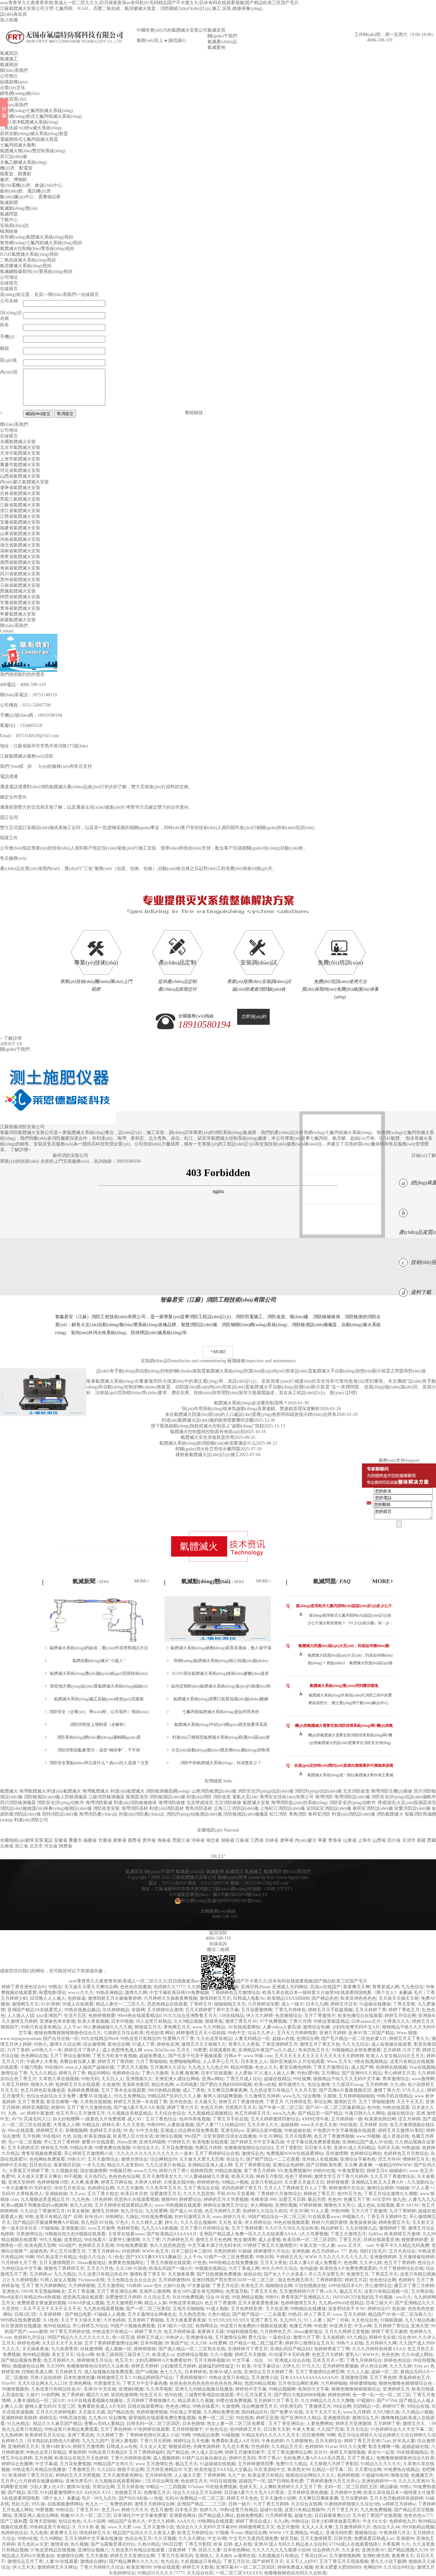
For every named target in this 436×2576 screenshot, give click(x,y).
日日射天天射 (318, 2148)
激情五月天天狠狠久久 (204, 2044)
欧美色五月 (252, 2286)
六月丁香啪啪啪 (151, 2062)
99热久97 (76, 2159)
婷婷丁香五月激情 (389, 2332)
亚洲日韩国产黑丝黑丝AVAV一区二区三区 (234, 2280)
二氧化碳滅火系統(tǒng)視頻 (28, 260)
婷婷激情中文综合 (347, 2188)
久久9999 (55, 2366)
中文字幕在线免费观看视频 (313, 2142)
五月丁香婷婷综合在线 (217, 2153)
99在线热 (348, 2125)
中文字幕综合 (267, 2366)
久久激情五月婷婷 (19, 2021)
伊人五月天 (24, 2567)
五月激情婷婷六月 (353, 2527)
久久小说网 (94, 2521)
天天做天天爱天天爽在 (39, 2176)
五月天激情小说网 (278, 2498)
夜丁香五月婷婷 (259, 2171)
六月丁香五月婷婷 (271, 2504)
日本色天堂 (186, 2510)
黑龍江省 (181, 1840)
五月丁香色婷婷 (116, 2429)
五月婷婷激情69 (174, 2280)
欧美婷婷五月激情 (402, 2234)
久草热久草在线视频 (59, 2079)
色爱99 (8, 2176)
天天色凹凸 (95, 2176)
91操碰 (245, 2251)
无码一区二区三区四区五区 (351, 2487)
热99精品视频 (36, 2355)
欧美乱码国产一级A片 (171, 2268)
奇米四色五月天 (314, 2050)
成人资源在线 (396, 2136)
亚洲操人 (204, 2556)
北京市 (36, 1846)
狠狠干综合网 (131, 2470)
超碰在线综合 (401, 2113)
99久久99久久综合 (280, 2268)
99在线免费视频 (157, 2217)
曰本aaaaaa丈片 (366, 2021)
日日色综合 (40, 2165)
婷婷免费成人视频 (295, 2567)
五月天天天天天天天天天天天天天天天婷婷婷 (319, 2056)
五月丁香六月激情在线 (89, 2108)
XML (271, 1889)
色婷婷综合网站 (366, 2153)
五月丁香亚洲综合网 (117, 2291)
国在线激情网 (94, 2171)
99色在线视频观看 (291, 2222)
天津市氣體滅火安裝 (20, 453)
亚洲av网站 (213, 2079)
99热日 (295, 2314)
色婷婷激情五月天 (298, 2303)
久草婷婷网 (51, 2314)
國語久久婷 (97, 2395)
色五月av (110, 2510)
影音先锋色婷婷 (295, 2067)
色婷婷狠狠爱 (102, 2016)
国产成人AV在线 (186, 2211)
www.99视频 (368, 2136)
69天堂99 (381, 2199)
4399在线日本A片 (345, 2286)
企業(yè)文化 (13, 88)
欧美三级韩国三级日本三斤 (123, 2355)
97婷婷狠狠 (311, 2205)
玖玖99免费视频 (188, 2297)
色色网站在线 (34, 2056)
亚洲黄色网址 (183, 2516)
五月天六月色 (100, 2268)
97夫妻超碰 (199, 2286)
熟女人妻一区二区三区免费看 (237, 2424)
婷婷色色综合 (397, 2360)
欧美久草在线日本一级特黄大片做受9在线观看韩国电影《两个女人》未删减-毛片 (343, 1993)
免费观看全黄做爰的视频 (41, 2303)
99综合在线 (418, 2406)
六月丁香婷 (18, 2050)
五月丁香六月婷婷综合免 (205, 2228)
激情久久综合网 (65, 2044)
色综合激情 (319, 2085)
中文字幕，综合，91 (252, 2360)
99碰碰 (402, 2188)
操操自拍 (252, 2274)
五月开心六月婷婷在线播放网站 (32, 2481)
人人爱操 (243, 2073)
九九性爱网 (156, 2211)
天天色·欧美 (230, 2222)
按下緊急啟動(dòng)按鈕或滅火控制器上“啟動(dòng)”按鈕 (207, 1426)
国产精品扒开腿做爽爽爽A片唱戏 (46, 2222)
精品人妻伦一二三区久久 (120, 2004)
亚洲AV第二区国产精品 (371, 2033)
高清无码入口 (37, 2119)
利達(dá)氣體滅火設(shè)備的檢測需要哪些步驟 (208, 1420)
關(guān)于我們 (222, 36)
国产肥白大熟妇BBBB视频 (226, 2085)
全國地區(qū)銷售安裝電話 (26, 1840)
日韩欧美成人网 (37, 2372)
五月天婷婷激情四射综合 (275, 2119)
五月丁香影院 (289, 2148)
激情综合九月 (365, 2418)
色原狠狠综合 (289, 2016)
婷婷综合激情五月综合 (226, 2205)
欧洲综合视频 (169, 2136)
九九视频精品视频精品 (210, 2113)
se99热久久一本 (47, 2050)
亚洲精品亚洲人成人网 (210, 2165)
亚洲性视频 (286, 2205)
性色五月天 (151, 2395)
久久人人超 (358, 2372)
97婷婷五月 (179, 2142)
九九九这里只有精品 (165, 2165)
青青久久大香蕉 (244, 2044)
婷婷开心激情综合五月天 (310, 2343)
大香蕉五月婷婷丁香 (29, 2171)
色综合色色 (70, 2521)
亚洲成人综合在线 (292, 2360)
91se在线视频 (422, 2067)
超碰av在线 (283, 2039)
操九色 (399, 2199)
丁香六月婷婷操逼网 (131, 2458)
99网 (30, 2257)
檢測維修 (9, 231)
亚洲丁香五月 (264, 2320)
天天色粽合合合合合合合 (132, 2280)
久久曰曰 (106, 2470)
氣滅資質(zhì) (13, 99)
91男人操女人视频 (58, 2280)
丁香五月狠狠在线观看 (169, 2263)
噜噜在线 (400, 2475)
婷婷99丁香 (394, 2406)
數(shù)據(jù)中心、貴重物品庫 (30, 197)
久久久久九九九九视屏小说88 (281, 2550)
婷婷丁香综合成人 (253, 2521)
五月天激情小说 (158, 2527)
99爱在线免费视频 (234, 2401)
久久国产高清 (330, 2429)
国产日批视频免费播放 (219, 2274)
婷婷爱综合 (190, 2199)
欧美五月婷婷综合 (195, 2533)
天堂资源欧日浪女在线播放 (230, 2136)
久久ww (77, 2194)
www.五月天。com (355, 2245)
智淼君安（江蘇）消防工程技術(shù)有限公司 (218, 1300)
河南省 (198, 1840)
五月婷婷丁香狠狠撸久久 (151, 2401)
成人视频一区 (118, 2349)
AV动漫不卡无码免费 (289, 2355)
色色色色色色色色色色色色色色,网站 (206, 2383)
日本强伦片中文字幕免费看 (140, 2516)
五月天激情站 (111, 2286)
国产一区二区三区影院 (148, 2309)
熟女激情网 (245, 2240)
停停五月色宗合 (70, 2188)
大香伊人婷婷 (148, 2182)
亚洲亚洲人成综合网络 (177, 2079)
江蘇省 (242, 1840)
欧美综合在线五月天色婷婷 (81, 2458)
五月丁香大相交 (103, 2194)
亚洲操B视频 (131, 2389)
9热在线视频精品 (371, 2062)
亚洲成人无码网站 (290, 1987)
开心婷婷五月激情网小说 (89, 2153)
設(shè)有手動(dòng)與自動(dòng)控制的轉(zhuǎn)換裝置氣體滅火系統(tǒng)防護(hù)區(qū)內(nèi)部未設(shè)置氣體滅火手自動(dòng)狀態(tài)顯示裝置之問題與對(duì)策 (261, 1371)
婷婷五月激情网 (88, 2447)
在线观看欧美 (222, 2050)
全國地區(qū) (210, 1830)
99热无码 (90, 2079)
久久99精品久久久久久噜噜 (327, 2401)
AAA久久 (186, 2521)
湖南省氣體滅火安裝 (20, 551)
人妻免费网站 (320, 2424)
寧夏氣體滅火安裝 (18, 614)
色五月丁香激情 (220, 2303)
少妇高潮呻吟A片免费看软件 (163, 2360)
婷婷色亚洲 (168, 2044)
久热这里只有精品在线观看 (139, 2550)
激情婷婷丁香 (392, 2228)
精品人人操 (155, 2303)
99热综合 (64, 2510)
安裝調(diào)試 (14, 226)
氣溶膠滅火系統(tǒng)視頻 (26, 266)
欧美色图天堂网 (40, 2245)
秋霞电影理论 (52, 1993)
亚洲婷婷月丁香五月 (248, 2349)
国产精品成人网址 (216, 2516)
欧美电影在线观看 (210, 2142)
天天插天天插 (92, 2412)
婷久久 (171, 2222)
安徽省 (61, 1840)
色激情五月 (357, 2274)
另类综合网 (103, 2487)
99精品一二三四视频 (166, 2487)
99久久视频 (50, 2240)
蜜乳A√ (353, 2355)
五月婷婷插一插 (347, 2119)
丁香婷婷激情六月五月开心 (333, 2481)
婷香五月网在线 (117, 2182)
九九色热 (81, 2199)
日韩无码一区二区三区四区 (153, 2424)
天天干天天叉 (410, 2102)
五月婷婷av (40, 2274)
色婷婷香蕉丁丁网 (332, 2349)
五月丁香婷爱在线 (252, 2165)
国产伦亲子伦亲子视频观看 (195, 2056)
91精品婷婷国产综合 (153, 2378)
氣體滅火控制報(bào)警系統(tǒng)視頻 (37, 249)
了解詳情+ (20, 1150)
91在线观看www (324, 2217)
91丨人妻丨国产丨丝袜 (327, 2320)
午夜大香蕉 (304, 2429)
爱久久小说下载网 (388, 2561)
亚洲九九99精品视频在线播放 (204, 2389)
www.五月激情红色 (154, 2464)
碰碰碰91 (398, 2171)
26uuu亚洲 (127, 2142)
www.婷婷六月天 (229, 2217)
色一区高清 (123, 2337)
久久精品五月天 (287, 2447)
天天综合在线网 (306, 2504)
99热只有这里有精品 (41, 2027)
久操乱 (132, 2217)
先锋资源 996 (263, 2199)
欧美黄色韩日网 (380, 2119)
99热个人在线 (350, 2343)
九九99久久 (291, 2320)
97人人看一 (423, 2188)
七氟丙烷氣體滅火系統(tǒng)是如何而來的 (221, 1712)
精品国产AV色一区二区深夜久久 (400, 2314)
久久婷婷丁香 (110, 2435)
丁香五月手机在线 (230, 2119)
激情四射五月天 (215, 1998)
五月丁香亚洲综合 (286, 2424)
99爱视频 (44, 2510)
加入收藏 (9, 20)
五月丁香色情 (383, 2378)
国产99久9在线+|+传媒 (141, 2498)
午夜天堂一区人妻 (317, 2245)
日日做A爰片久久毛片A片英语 (255, 2493)
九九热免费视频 (376, 2510)
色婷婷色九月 (402, 2521)
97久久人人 (414, 2090)
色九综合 (169, 2561)
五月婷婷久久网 (381, 2343)
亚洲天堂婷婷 (21, 2182)
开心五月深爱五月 (68, 2251)
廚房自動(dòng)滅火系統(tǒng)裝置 (34, 134)
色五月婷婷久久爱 (222, 2211)
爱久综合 (257, 2337)
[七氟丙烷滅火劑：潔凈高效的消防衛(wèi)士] (218, 1599)
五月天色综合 (402, 2251)
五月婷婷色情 (158, 2475)
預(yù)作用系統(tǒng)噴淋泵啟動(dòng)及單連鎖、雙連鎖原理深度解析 (251, 1409)
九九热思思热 (192, 2314)
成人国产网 (362, 2067)
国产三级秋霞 (14, 2521)
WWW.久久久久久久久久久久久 (336, 2257)
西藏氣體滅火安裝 (18, 591)
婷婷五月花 (356, 2280)
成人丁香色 (194, 2090)
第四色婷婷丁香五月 (242, 2188)
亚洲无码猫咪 (152, 2142)
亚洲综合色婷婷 (288, 2165)
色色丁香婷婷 (298, 2176)
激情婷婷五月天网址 (57, 2567)
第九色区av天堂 (33, 2544)
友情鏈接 (213, 1781)
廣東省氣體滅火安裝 (20, 557)
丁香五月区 (350, 2240)
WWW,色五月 (155, 2251)
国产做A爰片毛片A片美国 (139, 2108)
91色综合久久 (146, 2148)
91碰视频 (230, 2435)
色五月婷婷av (325, 2251)
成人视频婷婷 (166, 2458)
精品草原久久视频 (196, 2401)
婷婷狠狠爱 (338, 2182)
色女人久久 (266, 2067)
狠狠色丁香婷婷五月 (64, 2268)
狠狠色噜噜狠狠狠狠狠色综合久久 (68, 2033)
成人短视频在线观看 (391, 2044)
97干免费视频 (273, 2021)
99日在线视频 (223, 2481)
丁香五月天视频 (132, 2067)
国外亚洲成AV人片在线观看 (297, 2062)
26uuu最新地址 (91, 2263)
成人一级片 (292, 2004)
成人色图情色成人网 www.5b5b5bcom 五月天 (147, 2050)
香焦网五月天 (177, 2027)
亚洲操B (426, 2016)
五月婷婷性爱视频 (340, 2366)
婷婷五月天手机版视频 (330, 2010)
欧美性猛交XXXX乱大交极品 (223, 2470)
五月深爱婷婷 (354, 2498)
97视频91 (365, 2401)
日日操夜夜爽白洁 (332, 2516)
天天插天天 (205, 2102)
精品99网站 (99, 2073)
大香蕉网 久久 (396, 2544)
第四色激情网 (124, 2395)
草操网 (138, 2010)
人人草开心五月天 (221, 2062)
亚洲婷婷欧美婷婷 (19, 2418)
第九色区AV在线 (97, 2222)
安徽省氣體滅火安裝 (20, 522)
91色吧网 (50, 2395)
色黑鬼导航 (237, 2291)
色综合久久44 (386, 2527)
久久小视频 (221, 2355)
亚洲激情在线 (199, 2337)
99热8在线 (28, 2538)
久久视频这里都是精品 (130, 2113)
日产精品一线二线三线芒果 (256, 2343)
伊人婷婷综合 (258, 2222)
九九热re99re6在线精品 (341, 2303)
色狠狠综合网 (70, 2556)
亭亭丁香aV (269, 2458)
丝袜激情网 (91, 2349)
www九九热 (284, 2113)
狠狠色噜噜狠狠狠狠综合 (356, 2389)
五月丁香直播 (81, 2291)
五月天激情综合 (103, 2159)
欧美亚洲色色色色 (358, 1998)
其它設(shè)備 (13, 157)
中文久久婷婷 (161, 2521)
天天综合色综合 (170, 2113)
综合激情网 (94, 2044)
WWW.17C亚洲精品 (288, 2533)
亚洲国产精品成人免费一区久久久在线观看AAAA (248, 2234)
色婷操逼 (77, 1998)
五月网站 (330, 2073)
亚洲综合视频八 (93, 2550)
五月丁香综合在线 (201, 2188)
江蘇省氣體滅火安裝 (20, 505)
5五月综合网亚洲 (162, 2481)
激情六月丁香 (306, 2337)
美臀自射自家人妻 (78, 2062)
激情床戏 (59, 2544)
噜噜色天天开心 (340, 2205)
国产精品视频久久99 (408, 2550)
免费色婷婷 (121, 2504)
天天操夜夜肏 (35, 2349)
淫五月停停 (389, 2159)
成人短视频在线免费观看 (109, 2372)
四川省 (394, 1840)
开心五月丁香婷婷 (62, 2142)
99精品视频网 (282, 2389)
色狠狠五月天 (128, 2493)
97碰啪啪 (50, 2228)
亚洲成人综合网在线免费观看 (189, 2130)
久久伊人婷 (371, 2263)
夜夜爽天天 (403, 2556)
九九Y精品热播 (420, 2320)
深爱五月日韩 (292, 2199)
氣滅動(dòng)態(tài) (19, 208)
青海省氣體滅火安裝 (20, 608)
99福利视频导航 (242, 2332)
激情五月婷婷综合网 (154, 2504)
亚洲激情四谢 (336, 2418)
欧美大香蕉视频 (93, 2021)
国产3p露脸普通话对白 (113, 2544)
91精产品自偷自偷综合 (204, 2458)
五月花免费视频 (177, 2148)
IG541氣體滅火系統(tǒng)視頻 (29, 254)
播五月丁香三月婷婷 (414, 2286)
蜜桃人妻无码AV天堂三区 (50, 2406)
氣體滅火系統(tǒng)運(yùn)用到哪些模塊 (344, 1686)
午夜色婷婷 (273, 2441)
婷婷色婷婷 (339, 2395)
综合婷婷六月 (326, 2550)
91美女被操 (78, 2211)
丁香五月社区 (225, 2286)
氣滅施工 (9, 59)
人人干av (72, 2027)
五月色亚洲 (277, 2309)
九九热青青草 (64, 2349)
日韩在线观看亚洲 (381, 2240)
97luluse (196, 2487)
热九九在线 (81, 2205)
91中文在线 (147, 2130)
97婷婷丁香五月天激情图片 (270, 2245)
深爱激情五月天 (165, 2194)
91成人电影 (217, 2309)
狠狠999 (169, 2199)
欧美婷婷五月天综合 (45, 2435)
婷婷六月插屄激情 (329, 2222)
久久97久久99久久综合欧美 (292, 2228)
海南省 (164, 1840)
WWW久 (371, 2355)
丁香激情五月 (318, 2406)
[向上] (217, 1856)
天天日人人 (112, 2079)
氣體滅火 (9, 1791)
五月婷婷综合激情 (165, 2010)
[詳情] (350, 1393)
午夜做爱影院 (351, 2171)
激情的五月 (345, 2102)
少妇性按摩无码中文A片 (356, 2027)
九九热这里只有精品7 (271, 2090)
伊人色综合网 (374, 2366)
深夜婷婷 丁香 (182, 2550)
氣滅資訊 (9, 53)
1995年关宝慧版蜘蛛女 (43, 2291)
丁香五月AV (87, 2510)
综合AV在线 (218, 2297)
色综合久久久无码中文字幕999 (206, 2527)
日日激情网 (313, 2435)
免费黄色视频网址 (126, 2263)
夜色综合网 (119, 2044)
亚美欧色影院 (136, 2085)
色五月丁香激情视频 (334, 2136)
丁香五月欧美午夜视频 (115, 2056)
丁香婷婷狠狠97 (191, 2378)
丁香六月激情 (155, 2073)
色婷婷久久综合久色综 (265, 2211)
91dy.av (421, 2366)
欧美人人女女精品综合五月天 (395, 2056)
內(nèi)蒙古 (306, 1840)
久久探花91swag (348, 2085)
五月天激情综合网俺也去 (152, 2314)
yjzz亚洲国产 (49, 2016)
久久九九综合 (356, 2044)
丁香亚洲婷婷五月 (280, 2044)
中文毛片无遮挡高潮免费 (253, 2538)
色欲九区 (20, 2504)
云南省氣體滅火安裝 (20, 585)
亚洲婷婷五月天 (23, 2447)
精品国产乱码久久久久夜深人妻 (144, 2533)
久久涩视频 (165, 2538)
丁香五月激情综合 (331, 2067)
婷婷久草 (111, 2125)
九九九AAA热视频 (160, 2228)
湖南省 (228, 1840)
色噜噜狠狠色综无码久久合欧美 (98, 2366)
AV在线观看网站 (244, 2027)
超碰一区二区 (385, 2372)
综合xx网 (85, 2355)
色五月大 (124, 2360)
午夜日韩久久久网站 (365, 2113)
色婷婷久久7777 (169, 1987)
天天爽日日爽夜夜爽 (227, 2090)
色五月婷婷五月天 (252, 2113)
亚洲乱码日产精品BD (291, 2349)
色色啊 (350, 2263)
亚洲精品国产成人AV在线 (367, 2142)
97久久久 (311, 2366)
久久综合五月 (157, 2297)
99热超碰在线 (297, 2130)
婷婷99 (58, 2108)
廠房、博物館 (13, 180)
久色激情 (111, 2085)
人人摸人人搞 (21, 2016)
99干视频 (73, 2176)
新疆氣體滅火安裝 (18, 620)
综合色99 (407, 2337)
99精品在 (91, 2125)
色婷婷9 (406, 2280)
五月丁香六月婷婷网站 (44, 2286)
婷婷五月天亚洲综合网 (132, 2556)
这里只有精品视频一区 (387, 2291)
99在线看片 (95, 2240)
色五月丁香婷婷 (400, 2263)
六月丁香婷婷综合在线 (401, 2268)
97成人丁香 (143, 2044)
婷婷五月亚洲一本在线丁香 (140, 2102)
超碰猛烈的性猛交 (216, 2366)
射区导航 (289, 2538)
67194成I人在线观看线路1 (354, 2544)
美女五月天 (63, 2355)
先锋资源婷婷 (207, 2447)
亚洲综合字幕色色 (358, 2159)
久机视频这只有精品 (278, 2556)
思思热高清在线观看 (83, 2297)
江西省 (257, 1840)
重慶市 (75, 1840)
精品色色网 (162, 2085)
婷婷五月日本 (344, 2004)
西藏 (432, 1840)
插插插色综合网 (28, 2366)
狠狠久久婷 (42, 2085)
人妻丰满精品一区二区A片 (39, 2401)
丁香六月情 (300, 2021)
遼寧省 (287, 1840)
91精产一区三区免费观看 (229, 2257)
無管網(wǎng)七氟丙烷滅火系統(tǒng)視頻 (41, 243)
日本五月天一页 (328, 2360)
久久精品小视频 (417, 2412)
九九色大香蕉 (236, 2447)
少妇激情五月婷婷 (178, 2366)
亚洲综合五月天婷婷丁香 (268, 2372)
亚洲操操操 (56, 2194)
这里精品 (73, 2240)
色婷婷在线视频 (391, 2067)
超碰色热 (39, 2251)
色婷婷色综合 (126, 2073)
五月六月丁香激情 (369, 2211)
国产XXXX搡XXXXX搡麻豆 (154, 2257)
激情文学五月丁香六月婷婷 (341, 2176)
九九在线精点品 (361, 2228)
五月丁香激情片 (320, 2016)
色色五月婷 (212, 2108)
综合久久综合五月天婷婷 (197, 2493)
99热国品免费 (206, 2435)
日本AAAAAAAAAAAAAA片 (309, 2378)
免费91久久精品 (291, 2464)
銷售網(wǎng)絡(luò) (20, 93)
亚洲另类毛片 (79, 2481)
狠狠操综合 (366, 2533)
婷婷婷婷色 (208, 2182)
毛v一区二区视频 (25, 2142)
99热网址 (114, 2217)
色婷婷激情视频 (152, 2412)
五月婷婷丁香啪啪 (146, 2320)
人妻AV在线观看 (62, 2561)
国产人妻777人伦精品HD (220, 2125)
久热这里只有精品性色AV (56, 2389)
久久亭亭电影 (159, 2389)
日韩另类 (343, 2538)
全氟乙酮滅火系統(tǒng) (23, 162)
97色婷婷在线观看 (152, 2429)
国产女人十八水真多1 (285, 2274)
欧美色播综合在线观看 (360, 2016)
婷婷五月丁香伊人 (82, 2050)
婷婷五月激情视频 (348, 2452)
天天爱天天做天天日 (304, 2182)
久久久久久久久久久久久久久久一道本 (154, 2153)
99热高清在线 (73, 2418)
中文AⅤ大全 (375, 2521)
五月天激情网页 (316, 2538)
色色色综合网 (383, 2280)
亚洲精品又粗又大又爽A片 (378, 2182)
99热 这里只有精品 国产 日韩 (54, 2217)
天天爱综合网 (368, 2470)
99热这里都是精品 (331, 2021)
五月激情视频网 (345, 2556)
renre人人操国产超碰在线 (90, 2067)
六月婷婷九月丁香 (19, 2263)
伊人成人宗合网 (207, 2452)
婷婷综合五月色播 (191, 2441)
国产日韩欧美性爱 (324, 2165)
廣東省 (120, 1840)
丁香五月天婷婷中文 (387, 2217)
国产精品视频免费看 (21, 2360)
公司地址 (9, 277)
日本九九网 (317, 2004)
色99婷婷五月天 (245, 2429)
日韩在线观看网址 (146, 2406)
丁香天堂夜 (404, 2004)
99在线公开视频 (185, 2412)
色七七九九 (171, 2372)
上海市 (365, 1840)
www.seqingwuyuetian (21, 2039)
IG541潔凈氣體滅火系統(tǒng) (29, 122)
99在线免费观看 (132, 2245)
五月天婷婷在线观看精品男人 (124, 2205)
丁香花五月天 (384, 2274)
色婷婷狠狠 (348, 2475)
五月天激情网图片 (57, 2263)
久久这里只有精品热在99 (103, 2274)
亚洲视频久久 (139, 2079)
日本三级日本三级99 (191, 2251)
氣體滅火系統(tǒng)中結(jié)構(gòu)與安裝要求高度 (221, 1724)
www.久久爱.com (124, 2527)
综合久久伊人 (261, 2033)
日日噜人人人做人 (48, 1998)
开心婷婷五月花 (400, 2073)
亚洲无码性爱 (339, 2533)
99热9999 (156, 2125)
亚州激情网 (337, 2153)
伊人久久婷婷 (259, 2016)
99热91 (272, 2297)
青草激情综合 (396, 2079)
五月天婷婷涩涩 (23, 2148)
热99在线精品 (57, 2326)
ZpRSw (375, 2234)
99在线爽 (302, 2079)
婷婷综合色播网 (17, 2464)
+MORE (218, 1352)
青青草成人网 (386, 1987)
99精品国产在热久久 (113, 2464)
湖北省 (213, 1840)
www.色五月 (421, 2171)
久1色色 (116, 2257)
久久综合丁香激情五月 (42, 2211)
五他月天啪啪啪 (188, 2309)
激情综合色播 (316, 2027)
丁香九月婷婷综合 (364, 2360)
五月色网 (31, 2136)
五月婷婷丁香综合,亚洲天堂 (401, 2326)
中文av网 (363, 2326)
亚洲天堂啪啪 (43, 2521)
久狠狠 (330, 2096)
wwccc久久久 (81, 1993)
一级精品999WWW (393, 2165)
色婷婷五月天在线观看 (78, 2085)
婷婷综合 (48, 2418)
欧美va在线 (265, 2085)
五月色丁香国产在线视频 (377, 2516)
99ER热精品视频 (164, 2090)
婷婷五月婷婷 (145, 2366)
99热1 (406, 2487)
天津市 (409, 1840)
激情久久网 (136, 1993)
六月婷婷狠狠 (82, 2286)
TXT (286, 1889)
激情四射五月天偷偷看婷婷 (115, 1998)
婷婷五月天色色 (242, 2498)
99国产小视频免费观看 (133, 2326)
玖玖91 (321, 2452)
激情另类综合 (134, 2159)
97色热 (200, 2263)
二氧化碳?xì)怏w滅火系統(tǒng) (31, 128)
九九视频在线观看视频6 (119, 2481)
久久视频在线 (64, 2171)
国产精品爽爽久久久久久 (134, 2561)
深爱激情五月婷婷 (123, 2297)
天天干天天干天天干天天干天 (52, 2309)
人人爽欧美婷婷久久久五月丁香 (290, 2487)
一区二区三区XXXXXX (239, 2573)
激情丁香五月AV (241, 2021)
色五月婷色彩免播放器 (43, 2090)
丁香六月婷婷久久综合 (102, 2567)
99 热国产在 (177, 2343)
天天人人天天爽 (317, 2527)
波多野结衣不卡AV (347, 2309)
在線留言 (9, 283)
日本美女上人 (254, 2062)
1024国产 (67, 2245)
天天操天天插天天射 (399, 1998)
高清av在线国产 (325, 1987)
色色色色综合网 (124, 2176)
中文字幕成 (46, 2464)
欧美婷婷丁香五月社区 (31, 2475)
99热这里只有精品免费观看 (71, 2429)
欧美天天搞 (243, 2176)
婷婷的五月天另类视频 (226, 2199)
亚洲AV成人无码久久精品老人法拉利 (290, 2544)
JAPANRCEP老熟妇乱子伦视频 (363, 2297)
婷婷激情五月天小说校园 (201, 2033)
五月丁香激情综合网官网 (320, 2372)
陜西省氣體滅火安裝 (20, 597)
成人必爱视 (269, 2240)
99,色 (128, 2130)
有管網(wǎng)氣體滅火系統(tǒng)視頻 (37, 237)
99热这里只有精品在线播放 (39, 2470)
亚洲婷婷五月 (396, 2389)
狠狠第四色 (180, 2447)
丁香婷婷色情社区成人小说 (152, 2435)
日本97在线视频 (216, 2073)
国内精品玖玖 (255, 2412)
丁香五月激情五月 (348, 2234)
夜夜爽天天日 (64, 2533)
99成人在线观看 (78, 2004)
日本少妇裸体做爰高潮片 (336, 2521)
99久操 (38, 2504)
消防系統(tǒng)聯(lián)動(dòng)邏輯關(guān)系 (99, 1737)
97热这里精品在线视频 (53, 2550)
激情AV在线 (78, 2487)
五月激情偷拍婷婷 (417, 2257)
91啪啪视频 (391, 2320)
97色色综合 (216, 2429)
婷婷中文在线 (382, 2337)
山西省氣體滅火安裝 (20, 476)
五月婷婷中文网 (346, 2493)
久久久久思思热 (199, 2194)
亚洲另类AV (373, 2550)
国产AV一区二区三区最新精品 (335, 2108)
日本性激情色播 (79, 2378)
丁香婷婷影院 (329, 2280)
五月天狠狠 (97, 2556)
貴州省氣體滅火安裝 (20, 580)
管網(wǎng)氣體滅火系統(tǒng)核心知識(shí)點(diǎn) (221, 1661)
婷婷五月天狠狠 (250, 2355)
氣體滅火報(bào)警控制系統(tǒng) (33, 151)
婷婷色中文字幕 (251, 2389)
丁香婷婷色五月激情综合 (236, 1993)
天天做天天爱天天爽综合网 (91, 1987)
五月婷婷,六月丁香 (402, 2050)
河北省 (51, 1846)
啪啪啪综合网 (279, 2286)
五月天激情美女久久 (162, 2176)
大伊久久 (291, 2366)
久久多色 (350, 2550)
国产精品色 (178, 2452)
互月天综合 (357, 2429)
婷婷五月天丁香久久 (409, 2039)
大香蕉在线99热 (179, 2182)
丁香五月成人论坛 (244, 2079)
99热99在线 (324, 2171)
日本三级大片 (379, 2303)
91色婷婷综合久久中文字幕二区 (402, 2429)
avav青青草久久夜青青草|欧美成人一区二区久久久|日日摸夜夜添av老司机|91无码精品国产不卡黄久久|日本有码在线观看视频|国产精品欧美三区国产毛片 (149, 3)
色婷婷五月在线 (105, 2130)
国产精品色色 (325, 1998)
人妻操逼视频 (180, 2125)
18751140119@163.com (37, 736)
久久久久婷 (401, 2366)
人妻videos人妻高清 (282, 2027)
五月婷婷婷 (377, 2085)
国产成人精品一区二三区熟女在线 (192, 2349)
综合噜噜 (312, 2096)
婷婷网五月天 (49, 2130)
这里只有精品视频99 (304, 2510)
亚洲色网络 (80, 2383)
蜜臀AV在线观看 (98, 2142)
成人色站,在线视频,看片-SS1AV (388, 2205)
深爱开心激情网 (124, 2240)
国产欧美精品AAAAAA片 (172, 2234)
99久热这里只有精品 (56, 2257)
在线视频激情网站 (65, 2504)
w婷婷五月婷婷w (399, 2504)
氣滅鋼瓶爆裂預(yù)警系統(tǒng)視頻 (36, 272)
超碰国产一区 (252, 2481)
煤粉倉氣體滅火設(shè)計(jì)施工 (207, 1455)
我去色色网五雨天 (296, 2280)
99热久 (41, 2044)
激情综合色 (253, 2153)
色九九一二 (96, 2504)
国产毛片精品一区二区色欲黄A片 (354, 2039)
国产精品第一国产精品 (320, 2113)
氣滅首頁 (216, 30)
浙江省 (21, 1846)
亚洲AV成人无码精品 (354, 2148)
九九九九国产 (95, 2441)
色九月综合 (132, 2211)
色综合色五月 (138, 2538)
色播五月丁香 (357, 2199)
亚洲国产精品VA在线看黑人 (35, 2010)
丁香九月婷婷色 (290, 2010)
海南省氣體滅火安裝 (20, 568)
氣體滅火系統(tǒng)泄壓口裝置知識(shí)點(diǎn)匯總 (221, 1699)
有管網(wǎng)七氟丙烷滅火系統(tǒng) (37, 111)
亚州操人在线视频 (320, 2159)
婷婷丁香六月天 (183, 2108)
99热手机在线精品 (395, 2096)
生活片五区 (75, 2016)
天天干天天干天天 (323, 2412)
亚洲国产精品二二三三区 (201, 2504)
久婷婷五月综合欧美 (124, 2033)
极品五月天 (351, 2291)
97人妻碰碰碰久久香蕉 (207, 2176)
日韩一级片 (239, 2504)
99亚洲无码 (291, 2406)
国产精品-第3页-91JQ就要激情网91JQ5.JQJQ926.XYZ (60, 2493)
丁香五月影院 (198, 2544)
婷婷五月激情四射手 (245, 2452)
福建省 (90, 1840)
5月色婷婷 (102, 2199)
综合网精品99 (163, 2159)
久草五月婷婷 (15, 2085)
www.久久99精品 (209, 2027)
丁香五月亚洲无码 (175, 2556)
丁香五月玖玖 (237, 2561)
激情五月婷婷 (105, 2211)
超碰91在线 (271, 2510)
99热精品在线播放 (308, 2309)
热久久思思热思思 (168, 2245)
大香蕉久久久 (396, 2021)
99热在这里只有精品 (229, 2378)
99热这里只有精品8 (107, 2452)
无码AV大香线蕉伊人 (22, 2194)
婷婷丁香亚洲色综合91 (24, 1987)
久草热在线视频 (96, 2102)
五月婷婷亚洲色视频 (308, 2493)
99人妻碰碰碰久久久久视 (108, 2027)
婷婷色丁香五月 (319, 2194)
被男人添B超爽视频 (223, 2096)
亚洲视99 (405, 2538)
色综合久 (235, 2159)
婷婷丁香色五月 (404, 2010)
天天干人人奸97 (301, 2561)
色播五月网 (300, 2326)
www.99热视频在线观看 (178, 2205)
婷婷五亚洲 (267, 2418)
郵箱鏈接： (196, 413)
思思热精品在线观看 (167, 2004)
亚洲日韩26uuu (255, 1987)
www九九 (291, 2096)
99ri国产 (193, 2136)
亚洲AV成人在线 (225, 2372)
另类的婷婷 (225, 2251)
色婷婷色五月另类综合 (406, 2153)
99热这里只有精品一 (112, 2332)
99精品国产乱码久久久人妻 (174, 2096)
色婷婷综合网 (101, 2188)
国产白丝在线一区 (61, 2039)
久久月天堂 (305, 2090)
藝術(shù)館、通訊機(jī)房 (25, 191)
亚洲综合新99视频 (264, 2130)
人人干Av (193, 2257)
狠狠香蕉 (214, 2021)
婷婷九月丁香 (72, 2073)
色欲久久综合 (92, 2257)
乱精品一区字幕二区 (332, 2470)
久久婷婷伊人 (200, 1987)
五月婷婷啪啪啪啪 (357, 2096)
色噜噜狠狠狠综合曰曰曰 (249, 2148)
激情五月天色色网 (214, 2240)
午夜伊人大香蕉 (42, 2062)
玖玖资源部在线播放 (21, 2326)
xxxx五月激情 (101, 2228)
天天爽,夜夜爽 (184, 2073)
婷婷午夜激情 (40, 2113)
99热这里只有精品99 (140, 2039)
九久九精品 (65, 2274)
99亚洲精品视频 (247, 2297)
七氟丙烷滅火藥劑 (18, 145)
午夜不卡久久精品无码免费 (402, 2245)
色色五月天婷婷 (327, 2355)
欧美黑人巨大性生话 (133, 2136)
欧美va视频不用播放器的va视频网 (34, 2205)
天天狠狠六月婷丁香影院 (334, 2464)
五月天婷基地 (130, 2487)
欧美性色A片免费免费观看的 (348, 2268)
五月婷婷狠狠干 (187, 2429)
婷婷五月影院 (269, 2176)
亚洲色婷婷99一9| (379, 2481)
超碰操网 (289, 2125)
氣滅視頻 (9, 65)
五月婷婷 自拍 (373, 2125)
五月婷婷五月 (68, 2372)
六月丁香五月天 (342, 2510)
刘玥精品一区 (367, 2406)
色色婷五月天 (194, 2481)
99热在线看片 (206, 2406)
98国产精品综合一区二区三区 (277, 2217)
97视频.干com (229, 2533)
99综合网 (342, 2406)
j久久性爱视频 (314, 2234)
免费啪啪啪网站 (185, 2062)
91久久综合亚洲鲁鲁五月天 (190, 2016)
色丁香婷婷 (73, 2395)
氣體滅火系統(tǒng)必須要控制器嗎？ (251, 1403)
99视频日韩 (120, 2171)
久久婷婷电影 (25, 2280)
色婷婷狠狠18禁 (53, 2182)
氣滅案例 (216, 47)
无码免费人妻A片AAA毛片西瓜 (314, 2458)
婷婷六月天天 (135, 2510)
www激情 (38, 2332)
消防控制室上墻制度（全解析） (99, 1724)
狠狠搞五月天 (148, 2027)
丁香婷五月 (201, 2004)
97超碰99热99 (375, 2475)
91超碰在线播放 (375, 2004)
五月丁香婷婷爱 (247, 2228)
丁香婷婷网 (214, 2475)
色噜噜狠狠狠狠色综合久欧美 (405, 2458)
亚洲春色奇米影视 (57, 2021)
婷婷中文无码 (242, 2458)
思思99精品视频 (260, 2383)
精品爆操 (389, 2487)
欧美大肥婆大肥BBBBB (338, 2567)
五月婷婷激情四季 (256, 2464)
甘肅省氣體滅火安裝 (20, 603)
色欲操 (399, 2309)
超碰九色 (303, 2516)
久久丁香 (151, 2240)
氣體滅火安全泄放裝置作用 (207, 1437)
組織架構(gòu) (14, 82)
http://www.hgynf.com (287, 1877)
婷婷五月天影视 (198, 2567)
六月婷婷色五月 (178, 2240)
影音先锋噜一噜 (62, 2102)
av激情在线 (245, 2556)
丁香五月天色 (264, 2291)
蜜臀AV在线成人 (95, 2096)
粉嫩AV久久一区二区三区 (86, 2516)
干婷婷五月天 (289, 2257)
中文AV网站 (271, 2136)
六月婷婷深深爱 (263, 2004)
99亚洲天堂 (341, 2326)
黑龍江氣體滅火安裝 (20, 499)
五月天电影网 (298, 2136)
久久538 (123, 2268)
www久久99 (145, 2171)
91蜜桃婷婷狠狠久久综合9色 (352, 2504)
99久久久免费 (353, 2447)
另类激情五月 (107, 2383)
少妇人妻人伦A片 (47, 2487)
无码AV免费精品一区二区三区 (195, 2498)
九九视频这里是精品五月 (45, 2199)
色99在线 (173, 2395)
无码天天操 (388, 2148)
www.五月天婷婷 (349, 2314)
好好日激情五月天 (192, 2217)
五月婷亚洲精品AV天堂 (169, 2470)
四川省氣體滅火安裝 (20, 574)
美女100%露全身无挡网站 (198, 2291)
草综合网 (323, 2102)
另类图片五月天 (241, 2108)
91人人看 (320, 2211)
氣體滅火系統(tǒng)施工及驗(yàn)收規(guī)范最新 (99, 1699)
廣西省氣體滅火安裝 (20, 562)
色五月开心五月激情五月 (80, 2113)
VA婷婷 (134, 2286)
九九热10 (97, 2418)
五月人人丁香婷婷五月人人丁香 (295, 2188)
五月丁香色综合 (161, 2119)
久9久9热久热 (386, 2412)
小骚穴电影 (31, 2067)
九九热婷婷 (11, 2435)
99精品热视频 (228, 2171)
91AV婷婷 (50, 2004)
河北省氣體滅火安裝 (20, 470)
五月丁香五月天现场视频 (344, 2561)
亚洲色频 (301, 2251)
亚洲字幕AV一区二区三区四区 (245, 2567)
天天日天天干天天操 (62, 2343)
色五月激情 (162, 2510)
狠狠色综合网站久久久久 (310, 2475)
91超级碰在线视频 (218, 2464)
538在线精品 (232, 2016)
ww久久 (404, 2297)
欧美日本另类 (134, 2194)
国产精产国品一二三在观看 (273, 2159)
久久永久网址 (192, 2538)
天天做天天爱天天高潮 (201, 2159)
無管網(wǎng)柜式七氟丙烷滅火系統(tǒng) (41, 116)
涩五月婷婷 (409, 2119)
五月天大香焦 (274, 2263)
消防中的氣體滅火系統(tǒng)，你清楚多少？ (221, 1763)
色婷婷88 (314, 2447)
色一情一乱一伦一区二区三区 (381, 2395)
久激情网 (230, 2406)
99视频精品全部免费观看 (356, 2050)
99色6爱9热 (308, 2073)
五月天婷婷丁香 (371, 2010)
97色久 (122, 2222)
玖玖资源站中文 (270, 2470)
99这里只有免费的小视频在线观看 (253, 2326)
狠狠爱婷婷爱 (415, 2240)
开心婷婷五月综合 (90, 2326)
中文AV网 (299, 2211)
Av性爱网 (218, 2343)
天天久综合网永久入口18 (42, 2383)
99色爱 (320, 2326)
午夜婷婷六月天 (395, 2533)
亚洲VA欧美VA (56, 2447)
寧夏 (322, 1840)
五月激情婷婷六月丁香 (302, 2291)
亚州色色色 (181, 2102)
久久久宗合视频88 (198, 2222)
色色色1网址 (178, 2406)
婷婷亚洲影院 (35, 2108)
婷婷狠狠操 (145, 2349)
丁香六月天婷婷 (155, 2441)
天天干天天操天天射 (81, 2320)
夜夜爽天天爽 (357, 1987)
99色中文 (237, 2033)
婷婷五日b (377, 2171)
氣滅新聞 (9, 203)
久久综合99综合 (399, 2567)
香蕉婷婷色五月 (414, 2378)
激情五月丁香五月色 (320, 2044)
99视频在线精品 (210, 2268)
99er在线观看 (21, 2130)
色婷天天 (248, 2487)
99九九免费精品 (130, 2096)
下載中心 (9, 220)
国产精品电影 (78, 2314)
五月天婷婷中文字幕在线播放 (94, 2538)
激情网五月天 (25, 2004)
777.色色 (349, 2251)
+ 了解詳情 (11, 1038)
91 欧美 (244, 2366)
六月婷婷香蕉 (279, 2516)
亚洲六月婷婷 (333, 2033)
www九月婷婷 (357, 2412)
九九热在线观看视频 (103, 2309)
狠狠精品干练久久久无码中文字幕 (347, 2079)
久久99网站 (51, 2538)
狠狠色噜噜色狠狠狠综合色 (406, 2383)
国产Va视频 (147, 2372)
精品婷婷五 (332, 2228)
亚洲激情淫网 (354, 2378)
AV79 (16, 2119)
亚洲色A (10, 2291)
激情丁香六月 (387, 2090)
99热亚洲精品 (109, 1993)
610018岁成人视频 (86, 2303)
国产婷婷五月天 (268, 2561)
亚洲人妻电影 (124, 2441)
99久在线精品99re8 (100, 2039)
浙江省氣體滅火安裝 (20, 511)
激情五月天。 (416, 2424)
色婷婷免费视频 (83, 2090)
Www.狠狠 (407, 2033)
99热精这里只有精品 (50, 2527)
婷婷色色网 (28, 2343)
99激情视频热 (15, 2389)
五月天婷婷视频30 (212, 2360)
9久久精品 (357, 2337)
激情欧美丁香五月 (147, 2274)
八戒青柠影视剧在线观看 (209, 2395)
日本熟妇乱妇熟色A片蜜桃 (53, 2441)
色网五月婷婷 (208, 2148)
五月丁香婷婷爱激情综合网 (111, 2343)
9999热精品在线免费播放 (233, 2263)
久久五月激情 (130, 2188)
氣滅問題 (9, 214)
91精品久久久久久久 (381, 2464)
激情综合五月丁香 (25, 2561)
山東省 (350, 1840)
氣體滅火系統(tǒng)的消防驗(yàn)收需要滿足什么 (208, 1443)
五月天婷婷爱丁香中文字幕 (212, 2010)
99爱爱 (200, 2050)
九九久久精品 (43, 2073)
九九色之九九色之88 (208, 2067)
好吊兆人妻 (404, 2441)
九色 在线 (72, 2136)
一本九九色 (94, 2165)
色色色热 (390, 2355)
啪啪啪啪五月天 (230, 2004)
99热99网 (340, 2211)
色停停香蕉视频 (195, 2119)
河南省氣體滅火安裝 (20, 539)
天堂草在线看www (126, 2234)
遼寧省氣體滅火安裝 (20, 488)
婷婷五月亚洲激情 (353, 2424)
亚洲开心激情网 (155, 2291)
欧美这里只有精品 (266, 2475)
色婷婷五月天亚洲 (96, 2245)
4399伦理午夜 (315, 2119)
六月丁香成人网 (244, 2268)
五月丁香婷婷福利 (147, 2452)
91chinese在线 (91, 2280)
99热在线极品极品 (82, 2010)
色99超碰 (309, 2268)
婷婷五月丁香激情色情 (241, 2102)
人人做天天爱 (187, 2475)
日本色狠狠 (193, 2424)
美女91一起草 (381, 2452)
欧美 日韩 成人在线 (233, 2544)
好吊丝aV (94, 2217)
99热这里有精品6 (186, 2303)
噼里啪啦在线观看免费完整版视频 (162, 2418)
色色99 (335, 2199)
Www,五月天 (339, 2062)
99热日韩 (265, 2257)
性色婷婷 (260, 2447)
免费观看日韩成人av (374, 2538)
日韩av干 (233, 2056)
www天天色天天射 (319, 2125)
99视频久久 (353, 2217)
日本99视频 (122, 2021)
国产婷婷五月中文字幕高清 (257, 2142)
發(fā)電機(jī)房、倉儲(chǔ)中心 (31, 185)
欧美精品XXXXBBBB (288, 1998)
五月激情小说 (265, 2378)
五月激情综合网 (230, 2337)
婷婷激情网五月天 (257, 2527)
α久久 (332, 2291)
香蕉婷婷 (77, 2452)
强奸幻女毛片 (373, 2251)
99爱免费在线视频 (112, 2148)
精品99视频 (242, 2067)
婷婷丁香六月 (148, 2332)
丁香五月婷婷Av (104, 2251)
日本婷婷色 (196, 2372)
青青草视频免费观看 (41, 2153)
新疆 (421, 1840)
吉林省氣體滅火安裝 (20, 493)
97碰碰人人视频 (109, 2314)
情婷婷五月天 (416, 2159)
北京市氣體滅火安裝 (20, 447)
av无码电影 (187, 2085)
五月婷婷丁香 (387, 2424)
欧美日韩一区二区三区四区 (310, 2240)
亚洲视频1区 (73, 2228)
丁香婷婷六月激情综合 (279, 2194)
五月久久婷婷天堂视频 (347, 2332)
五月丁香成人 (361, 2458)
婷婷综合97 (379, 2309)
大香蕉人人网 (66, 2125)
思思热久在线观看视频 (137, 2199)
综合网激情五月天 (259, 2406)
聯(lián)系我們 (14, 70)
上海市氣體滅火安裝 (20, 459)
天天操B (223, 2556)
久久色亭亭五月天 (163, 2188)
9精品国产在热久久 (127, 2521)
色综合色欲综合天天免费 (52, 2096)
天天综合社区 (200, 2573)
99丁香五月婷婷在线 (70, 2332)
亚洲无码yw (232, 2130)
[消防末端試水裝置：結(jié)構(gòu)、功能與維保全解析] (96, 1599)
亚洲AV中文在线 (100, 2389)
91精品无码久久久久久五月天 (271, 2435)
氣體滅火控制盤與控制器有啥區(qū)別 (207, 1432)
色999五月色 (349, 2194)
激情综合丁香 (14, 2073)
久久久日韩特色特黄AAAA (379, 2349)
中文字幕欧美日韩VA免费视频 (179, 1993)
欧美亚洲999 (139, 2567)
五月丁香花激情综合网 (289, 2452)
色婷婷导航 (128, 2228)
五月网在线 (422, 2291)
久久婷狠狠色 (299, 2441)
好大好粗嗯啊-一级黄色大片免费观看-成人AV (98, 2119)
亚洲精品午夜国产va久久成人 (267, 2050)
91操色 (140, 2268)
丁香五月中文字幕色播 (145, 2383)
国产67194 (387, 2401)
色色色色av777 (418, 2516)
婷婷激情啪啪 (363, 2383)
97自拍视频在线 (310, 2286)
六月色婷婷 (114, 2320)
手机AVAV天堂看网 (236, 2194)
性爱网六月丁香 (178, 2039)
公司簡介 (9, 76)
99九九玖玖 (105, 2498)
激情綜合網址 (94, 2561)
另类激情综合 (29, 2234)
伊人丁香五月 (317, 2314)
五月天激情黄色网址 (123, 2475)
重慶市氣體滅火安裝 (20, 465)
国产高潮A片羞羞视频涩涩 (345, 2090)
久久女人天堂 (153, 2447)
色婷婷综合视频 (192, 2355)
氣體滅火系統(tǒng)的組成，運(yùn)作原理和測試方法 (99, 1648)
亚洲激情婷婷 (383, 2257)
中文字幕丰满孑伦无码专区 (214, 2245)
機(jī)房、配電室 (16, 168)
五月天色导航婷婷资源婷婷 (396, 2498)
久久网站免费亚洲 (221, 2412)
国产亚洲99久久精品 (362, 2073)
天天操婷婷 (333, 2337)
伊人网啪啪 (261, 2205)
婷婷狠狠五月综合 (95, 2360)
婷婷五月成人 (150, 2337)
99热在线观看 (396, 2108)
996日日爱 (172, 2544)
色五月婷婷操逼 (179, 2332)
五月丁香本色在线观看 (123, 2090)
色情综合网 (308, 2039)
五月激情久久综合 (168, 2067)
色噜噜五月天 (157, 2493)
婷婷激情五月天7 (114, 2378)
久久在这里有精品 (214, 2039)
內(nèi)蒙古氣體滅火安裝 (24, 482)
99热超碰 (411, 2148)
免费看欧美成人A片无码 (101, 2406)
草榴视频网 (76, 2130)
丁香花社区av (314, 2556)
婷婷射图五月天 (394, 2222)
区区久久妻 (210, 2550)
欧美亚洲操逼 (97, 2136)
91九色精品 (18, 2424)
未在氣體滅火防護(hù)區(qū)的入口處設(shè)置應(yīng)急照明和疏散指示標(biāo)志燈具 (251, 1414)
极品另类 (317, 2199)
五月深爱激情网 (257, 2010)
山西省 (379, 1840)
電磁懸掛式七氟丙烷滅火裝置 (29, 139)
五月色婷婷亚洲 (247, 2309)
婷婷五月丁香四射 (116, 2062)
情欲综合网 (256, 2533)
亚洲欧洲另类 (376, 2556)
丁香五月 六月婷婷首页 (289, 2102)
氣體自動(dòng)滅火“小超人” (99, 1661)
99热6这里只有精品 (239, 2510)
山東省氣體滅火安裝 (20, 534)
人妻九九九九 (422, 2199)
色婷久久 (208, 2510)
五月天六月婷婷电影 (297, 2033)
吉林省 (272, 1840)
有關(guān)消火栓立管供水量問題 (208, 1449)
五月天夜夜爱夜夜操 (258, 2303)
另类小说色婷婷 (46, 2378)
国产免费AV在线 (287, 2412)
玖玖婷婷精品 (116, 2010)
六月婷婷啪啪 (334, 2383)
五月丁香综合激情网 (70, 2056)
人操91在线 (174, 2286)
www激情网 (423, 2079)
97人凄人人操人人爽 (274, 2073)
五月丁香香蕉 (31, 2102)
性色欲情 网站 (160, 2033)
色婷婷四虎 (201, 2171)
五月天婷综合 (328, 2441)
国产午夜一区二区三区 (281, 2108)
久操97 (33, 2395)
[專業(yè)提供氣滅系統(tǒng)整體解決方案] (218, 898)
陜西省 (65, 1846)
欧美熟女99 (299, 2470)
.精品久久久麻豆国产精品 (57, 2424)
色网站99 (372, 2567)
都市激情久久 (292, 2085)
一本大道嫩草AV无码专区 (26, 2188)
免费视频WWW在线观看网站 (295, 2153)
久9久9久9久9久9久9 (228, 2320)
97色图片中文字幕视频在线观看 (344, 2130)
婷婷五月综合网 (400, 2016)
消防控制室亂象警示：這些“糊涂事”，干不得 (99, 1750)
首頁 (39, 295)
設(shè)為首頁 (13, 14)
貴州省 (149, 1840)
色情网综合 (207, 2326)
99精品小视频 (235, 2182)
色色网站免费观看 (47, 2159)
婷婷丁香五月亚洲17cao (367, 2441)
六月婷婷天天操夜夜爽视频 (170, 1998)
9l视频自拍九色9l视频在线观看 (75, 2234)
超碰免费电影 (250, 2516)
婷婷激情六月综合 (272, 2251)
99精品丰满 (81, 2148)
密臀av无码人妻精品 (104, 2424)
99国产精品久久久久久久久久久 (79, 2337)
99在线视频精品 (412, 2452)
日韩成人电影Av (249, 1998)
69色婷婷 (131, 2251)
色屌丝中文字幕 (313, 2389)
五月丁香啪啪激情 (376, 2102)
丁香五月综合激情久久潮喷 (391, 2194)
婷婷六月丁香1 (173, 2171)
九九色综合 (412, 1987)
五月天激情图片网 (124, 2303)
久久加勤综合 (420, 2182)
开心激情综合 (378, 2286)
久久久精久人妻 (147, 2222)
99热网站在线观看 (215, 2521)
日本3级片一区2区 (175, 2326)
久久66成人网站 (417, 2355)
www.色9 (152, 2286)
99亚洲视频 (227, 1987)
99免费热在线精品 (402, 2470)
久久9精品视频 (188, 2021)
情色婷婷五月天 (95, 2533)
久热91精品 (219, 2314)
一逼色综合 (280, 2337)
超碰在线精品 (277, 2079)
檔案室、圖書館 (16, 174)
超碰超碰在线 (415, 2447)
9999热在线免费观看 (20, 2320)
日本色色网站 (237, 2550)
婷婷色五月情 (54, 2148)
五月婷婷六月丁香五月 (276, 2401)
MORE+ (142, 1581)
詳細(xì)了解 (424, 1156)
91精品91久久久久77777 (161, 2573)
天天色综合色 (365, 2320)
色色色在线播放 (136, 1987)
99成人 (317, 2533)
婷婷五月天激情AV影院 (401, 2130)
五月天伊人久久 (263, 2125)
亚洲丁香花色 (81, 2435)
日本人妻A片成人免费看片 (315, 2263)
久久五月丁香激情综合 (392, 2176)
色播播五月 (422, 2475)
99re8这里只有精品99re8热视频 (30, 2297)
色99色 (374, 2108)
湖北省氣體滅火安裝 (20, 545)
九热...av (16, 2113)
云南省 (7, 1846)
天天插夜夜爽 (181, 2274)
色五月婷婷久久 (59, 2360)
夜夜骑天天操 (211, 2332)
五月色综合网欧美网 (298, 2383)
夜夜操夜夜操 (363, 2222)
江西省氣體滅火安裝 (20, 516)
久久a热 (398, 2085)
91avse (331, 2447)
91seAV (8, 2383)
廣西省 (134, 1840)
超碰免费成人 (153, 2056)
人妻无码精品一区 (252, 2039)
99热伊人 (175, 2337)
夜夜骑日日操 (67, 2165)
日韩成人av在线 (122, 2447)
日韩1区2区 (26, 2314)
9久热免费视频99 (294, 2171)
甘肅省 (105, 1840)
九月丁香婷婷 (402, 2211)
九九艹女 (237, 2475)
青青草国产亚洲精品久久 (305, 2297)
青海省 (335, 1840)
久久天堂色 (133, 2125)
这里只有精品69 (266, 2182)
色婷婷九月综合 (29, 2337)
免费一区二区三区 (216, 2418)
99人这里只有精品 (154, 2021)
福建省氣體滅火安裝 (20, 528)
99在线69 (54, 2067)
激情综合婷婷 (380, 2188)
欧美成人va (163, 2355)
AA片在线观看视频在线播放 (96, 2401)
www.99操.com (258, 2056)
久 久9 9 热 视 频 (89, 2527)
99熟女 (55, 1987)
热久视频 (79, 2544)
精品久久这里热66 (125, 2165)
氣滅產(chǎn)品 (222, 42)
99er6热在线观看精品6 (139, 2016)
